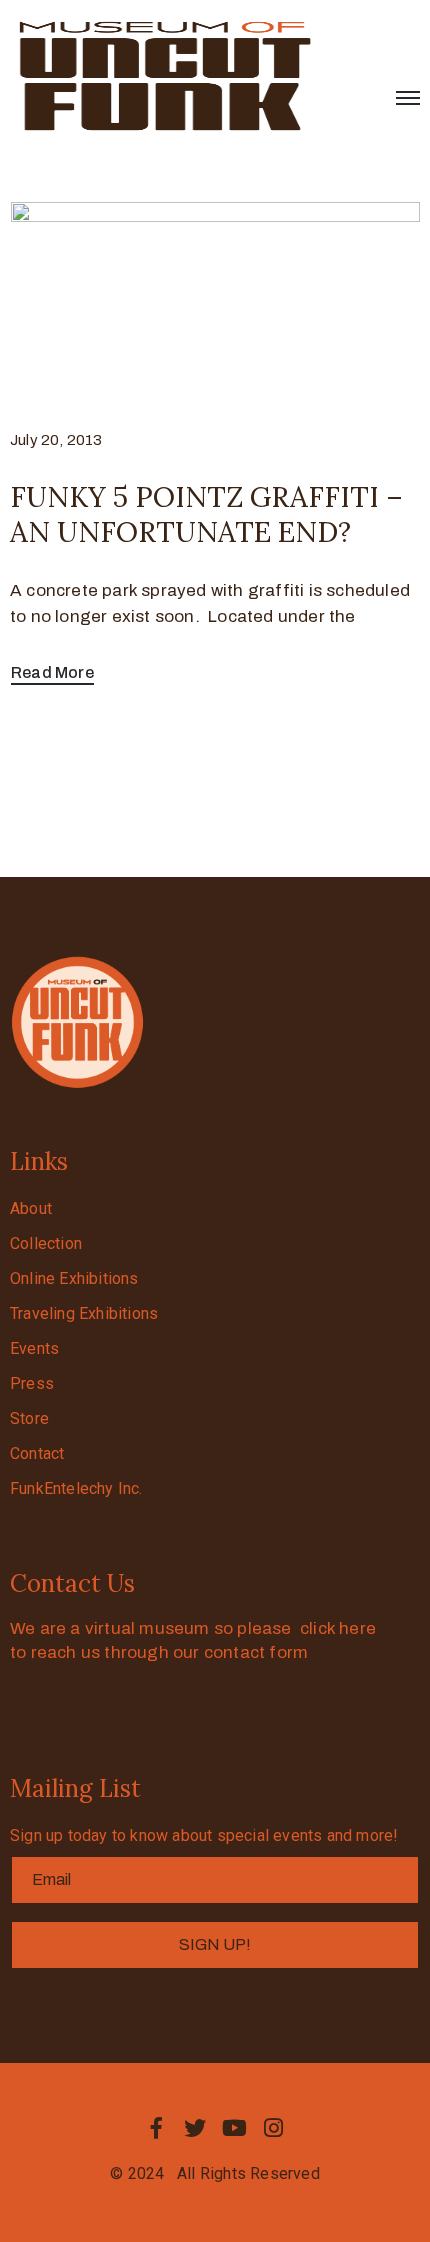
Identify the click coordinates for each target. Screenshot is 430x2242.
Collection (46, 1243)
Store (29, 1418)
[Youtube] (235, 2128)
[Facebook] (156, 2128)
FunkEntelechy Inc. (76, 1488)
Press (32, 1383)
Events (34, 1348)
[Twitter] (195, 2128)
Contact (37, 1453)
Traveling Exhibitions (84, 1313)
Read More (52, 672)
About (31, 1208)
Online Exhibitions (74, 1278)
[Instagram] (274, 2128)
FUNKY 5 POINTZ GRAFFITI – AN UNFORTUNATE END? (206, 514)
